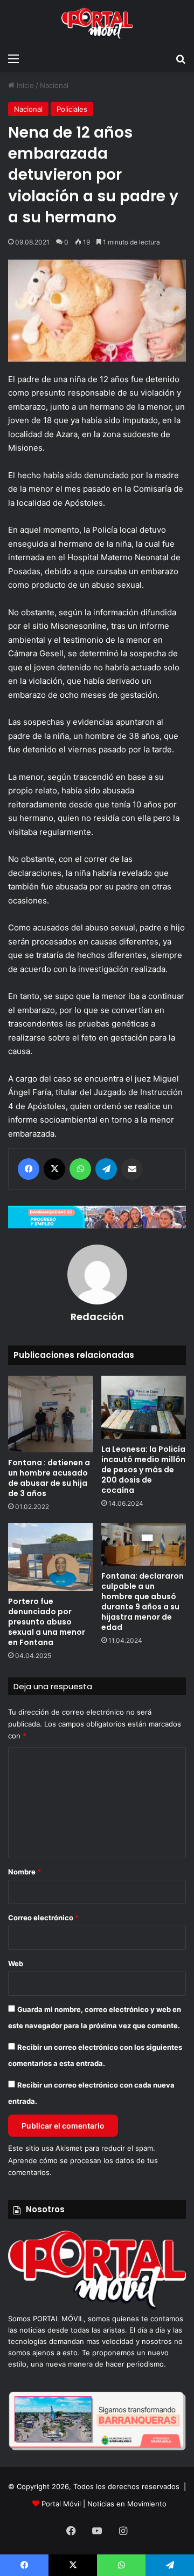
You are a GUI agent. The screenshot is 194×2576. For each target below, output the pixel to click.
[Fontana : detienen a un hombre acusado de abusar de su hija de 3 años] (50, 1414)
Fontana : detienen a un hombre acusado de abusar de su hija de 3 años (49, 1478)
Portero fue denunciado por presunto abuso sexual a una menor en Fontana (47, 1622)
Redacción (97, 1317)
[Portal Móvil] (97, 24)
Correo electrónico (43, 1918)
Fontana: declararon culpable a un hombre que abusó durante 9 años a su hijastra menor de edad (143, 1602)
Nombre (25, 1872)
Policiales (72, 109)
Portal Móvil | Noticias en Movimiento (104, 2504)
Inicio (24, 85)
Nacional (54, 85)
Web (16, 1963)
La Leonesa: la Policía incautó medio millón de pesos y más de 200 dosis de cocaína (143, 1470)
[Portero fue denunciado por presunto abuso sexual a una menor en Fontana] (50, 1557)
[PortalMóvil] (97, 2307)
